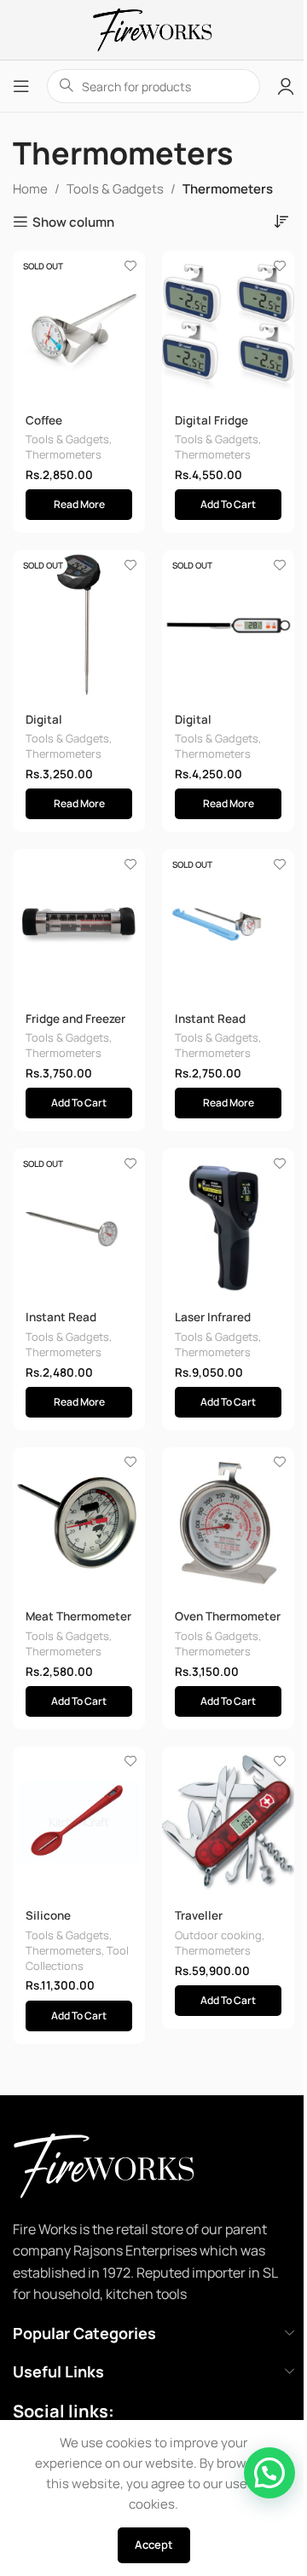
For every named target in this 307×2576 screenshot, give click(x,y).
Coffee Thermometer (63, 428)
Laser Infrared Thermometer (213, 1325)
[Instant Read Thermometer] (79, 1224)
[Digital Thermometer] (79, 625)
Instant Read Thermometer (63, 1325)
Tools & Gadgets (115, 189)
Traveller (199, 1915)
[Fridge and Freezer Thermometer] (79, 924)
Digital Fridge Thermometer (212, 428)
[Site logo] (153, 29)
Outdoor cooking (218, 1935)
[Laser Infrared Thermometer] (228, 1224)
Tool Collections (77, 1958)
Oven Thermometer (228, 1616)
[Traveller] (228, 1822)
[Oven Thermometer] (228, 1523)
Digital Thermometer (63, 728)
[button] (228, 505)
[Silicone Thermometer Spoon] (79, 1822)
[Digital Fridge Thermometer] (228, 326)
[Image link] (127, 2164)
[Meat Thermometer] (79, 1523)
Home (30, 189)
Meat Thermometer (78, 1616)
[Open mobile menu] (21, 86)
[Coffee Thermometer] (79, 326)
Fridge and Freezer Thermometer (75, 1027)
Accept (154, 2544)
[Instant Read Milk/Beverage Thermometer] (228, 924)
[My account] (286, 86)
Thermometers (64, 454)
